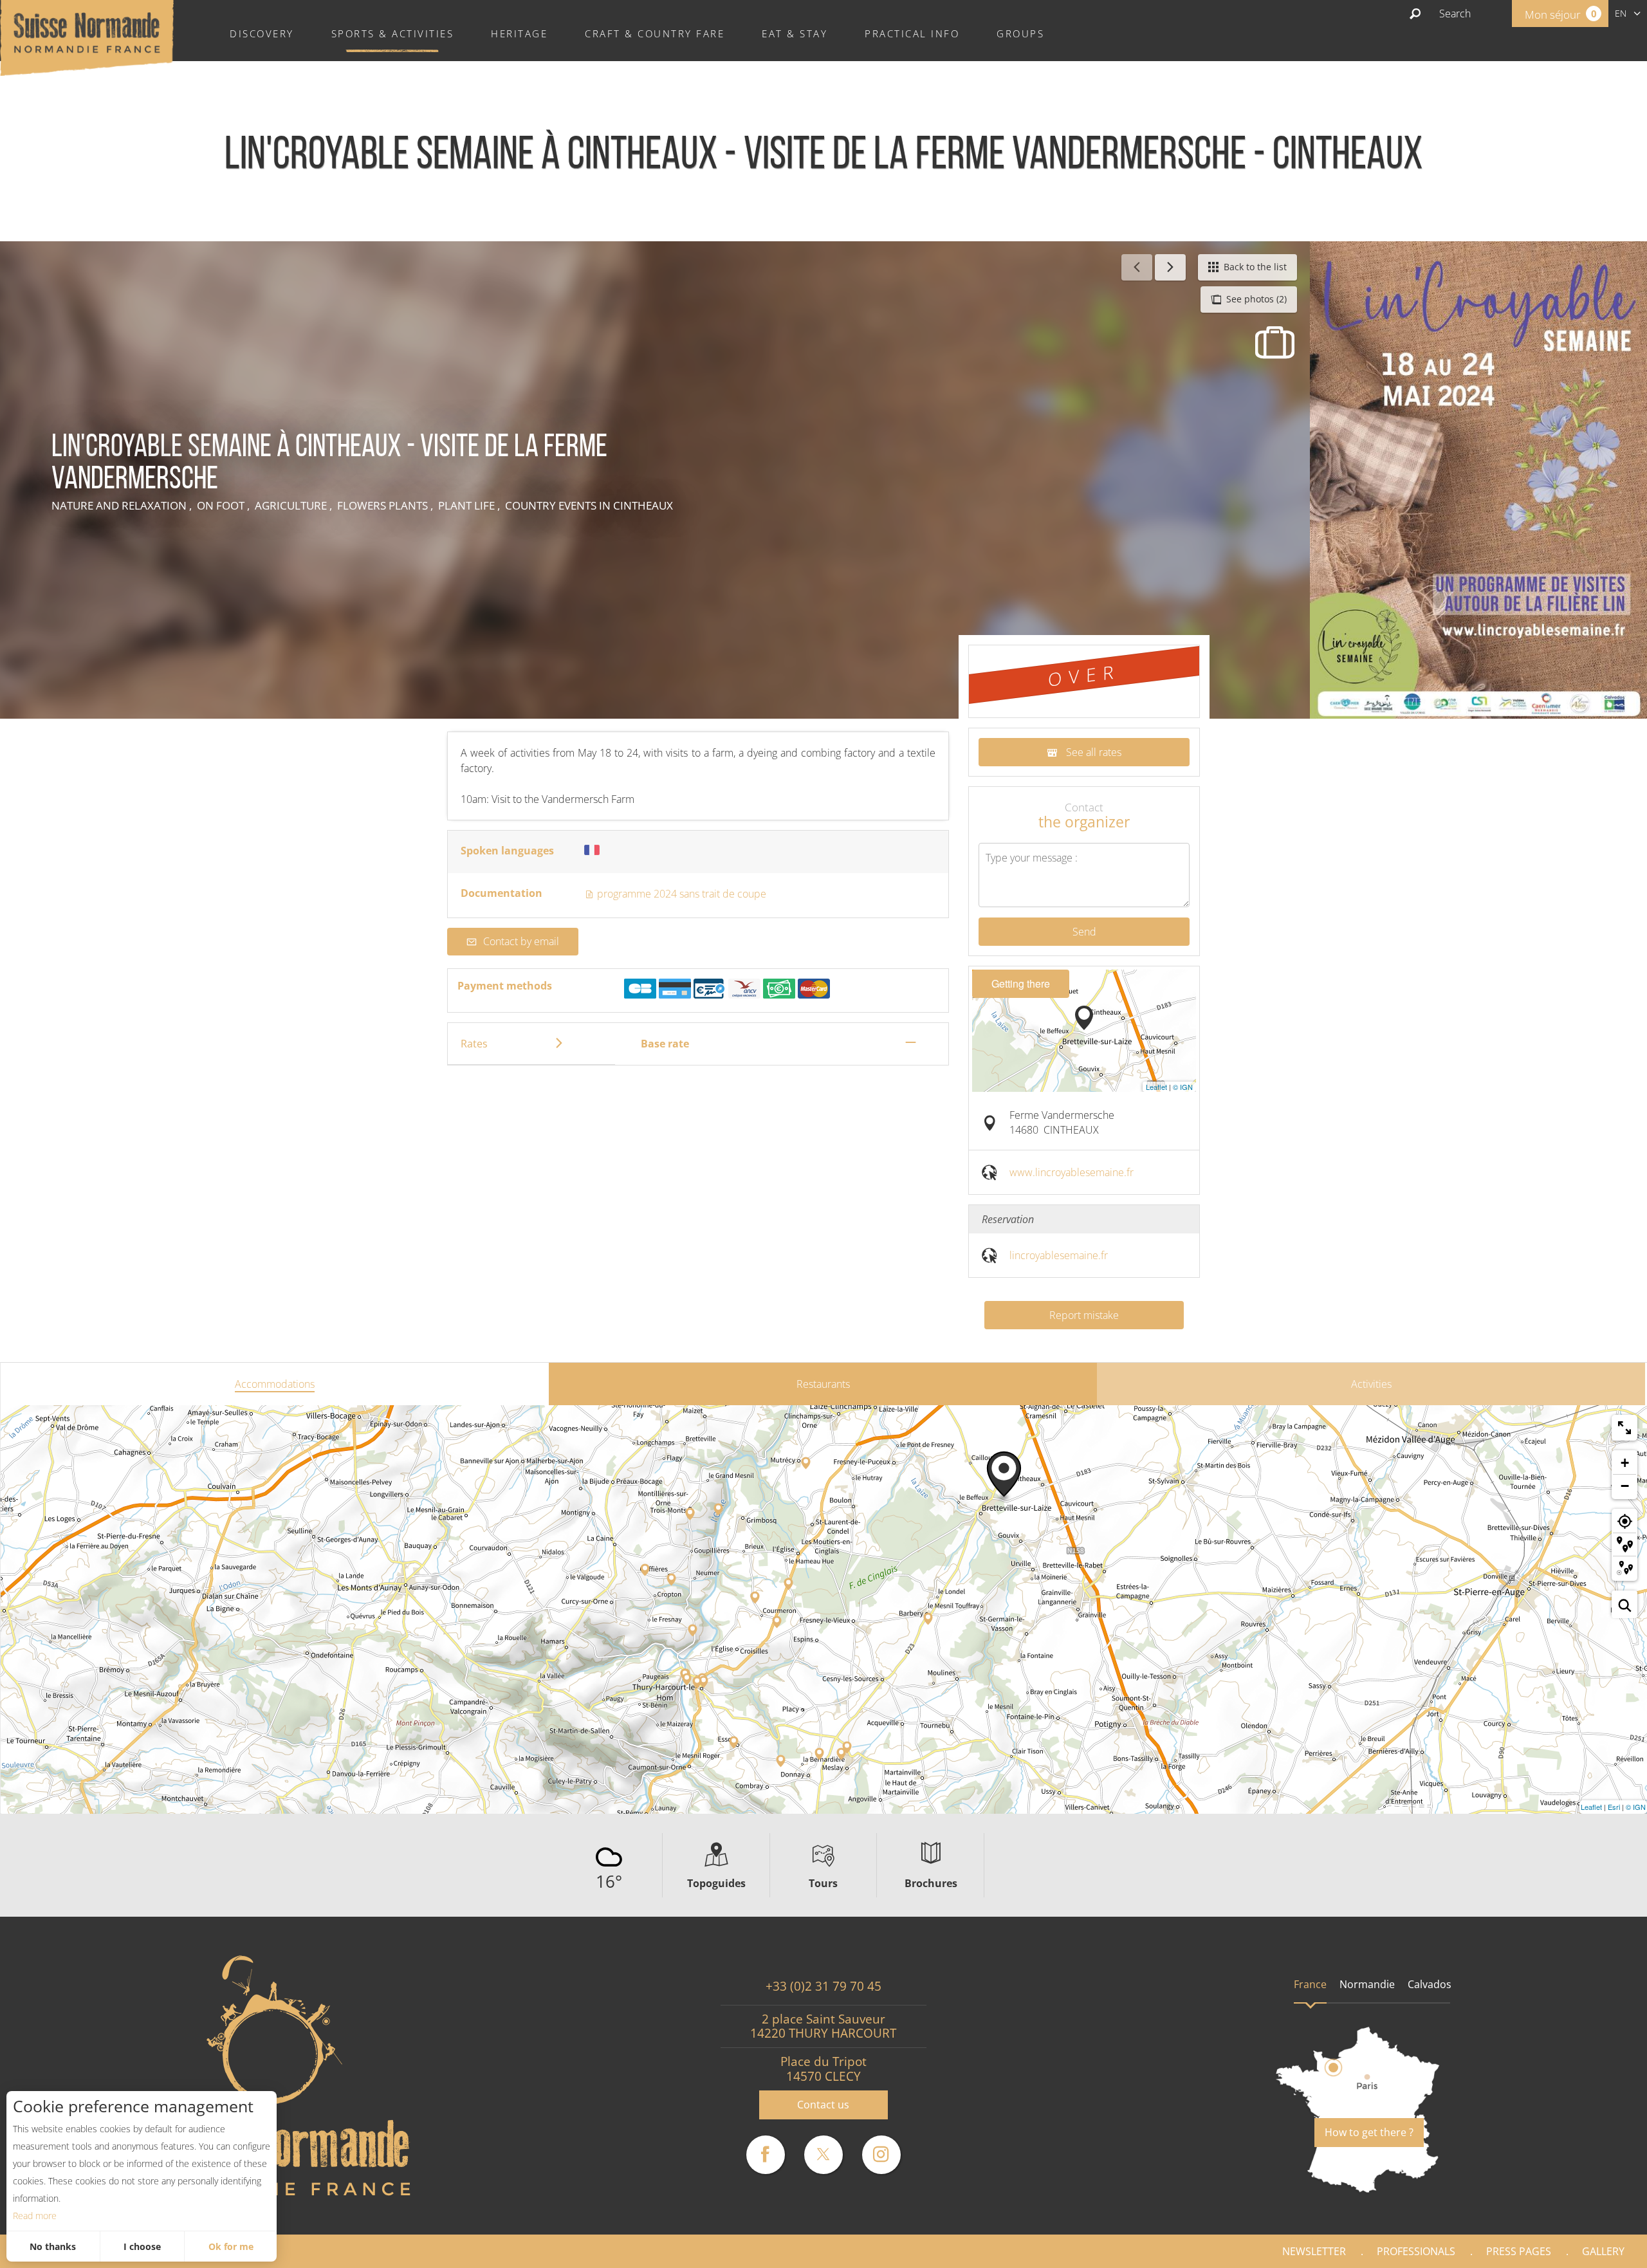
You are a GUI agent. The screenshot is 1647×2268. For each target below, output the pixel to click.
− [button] (1625, 1486)
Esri (1614, 1807)
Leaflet (1156, 1087)
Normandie (1367, 1984)
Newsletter (1314, 2251)
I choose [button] (142, 2246)
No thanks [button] (53, 2246)
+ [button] (1625, 1463)
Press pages (1519, 2251)
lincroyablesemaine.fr (1059, 1255)
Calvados (1430, 1984)
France (1310, 1984)
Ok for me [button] (231, 2246)
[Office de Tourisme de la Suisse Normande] (87, 37)
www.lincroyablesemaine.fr (1072, 1172)
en (1621, 13)
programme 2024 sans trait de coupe (680, 894)
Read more (35, 2216)
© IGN (1183, 1087)
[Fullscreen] (1624, 1428)
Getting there (1021, 983)
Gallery (1603, 2251)
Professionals (1416, 2251)
